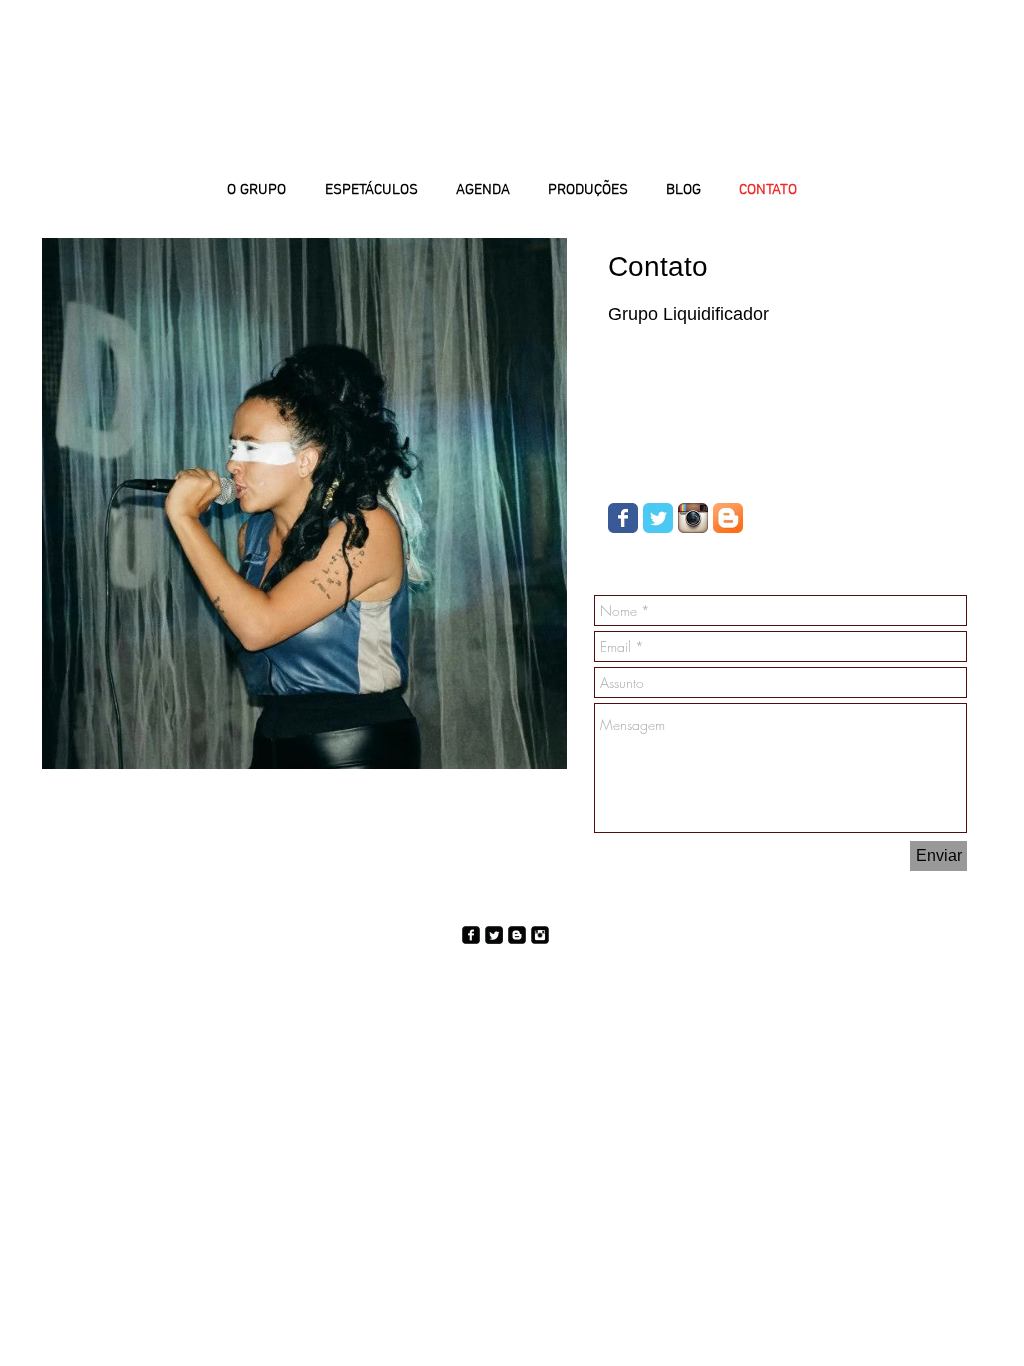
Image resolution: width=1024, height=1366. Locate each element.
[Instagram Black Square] (540, 935)
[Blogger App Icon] (728, 518)
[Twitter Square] (494, 935)
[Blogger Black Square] (517, 935)
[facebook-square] (471, 935)
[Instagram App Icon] (693, 518)
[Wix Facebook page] (623, 518)
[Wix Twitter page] (658, 518)
